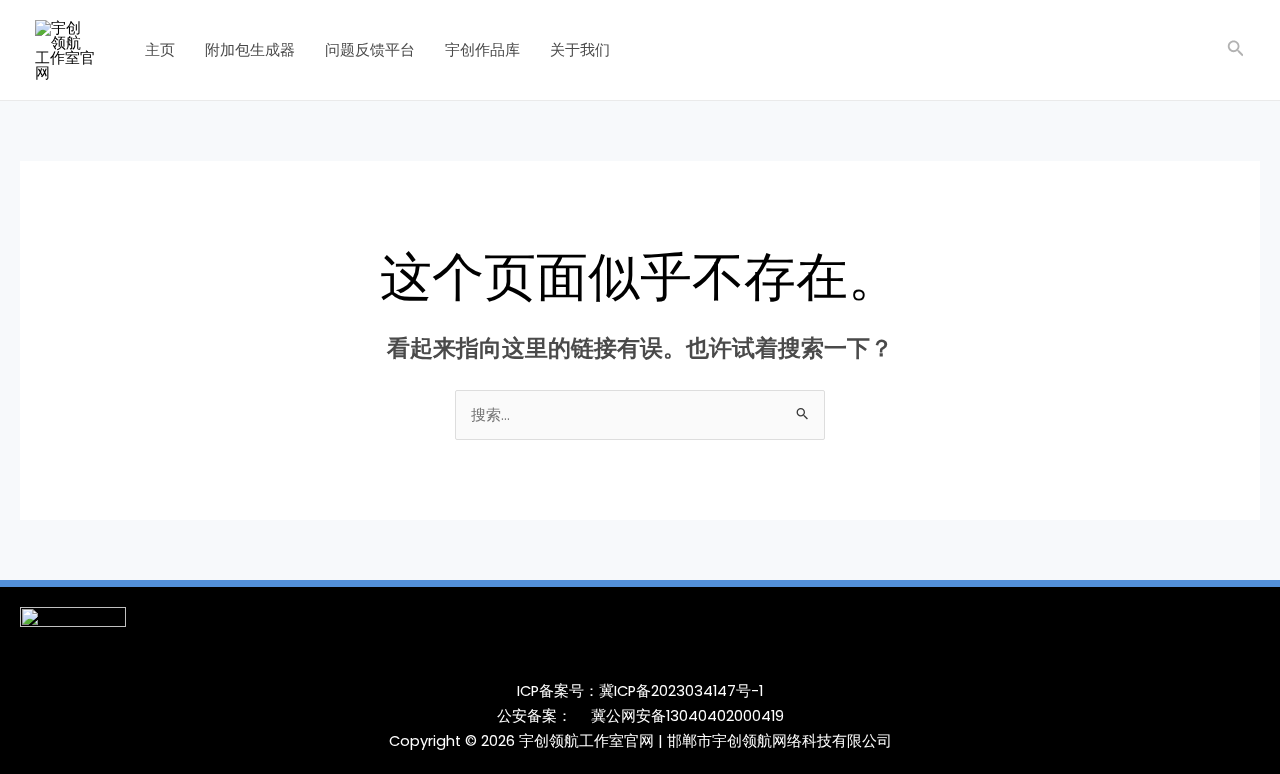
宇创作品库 (482, 49)
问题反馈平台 (370, 49)
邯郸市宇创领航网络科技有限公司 (779, 741)
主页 (160, 49)
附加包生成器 (250, 49)
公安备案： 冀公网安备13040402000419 (640, 716)
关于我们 (580, 49)
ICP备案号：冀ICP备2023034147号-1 (640, 691)
